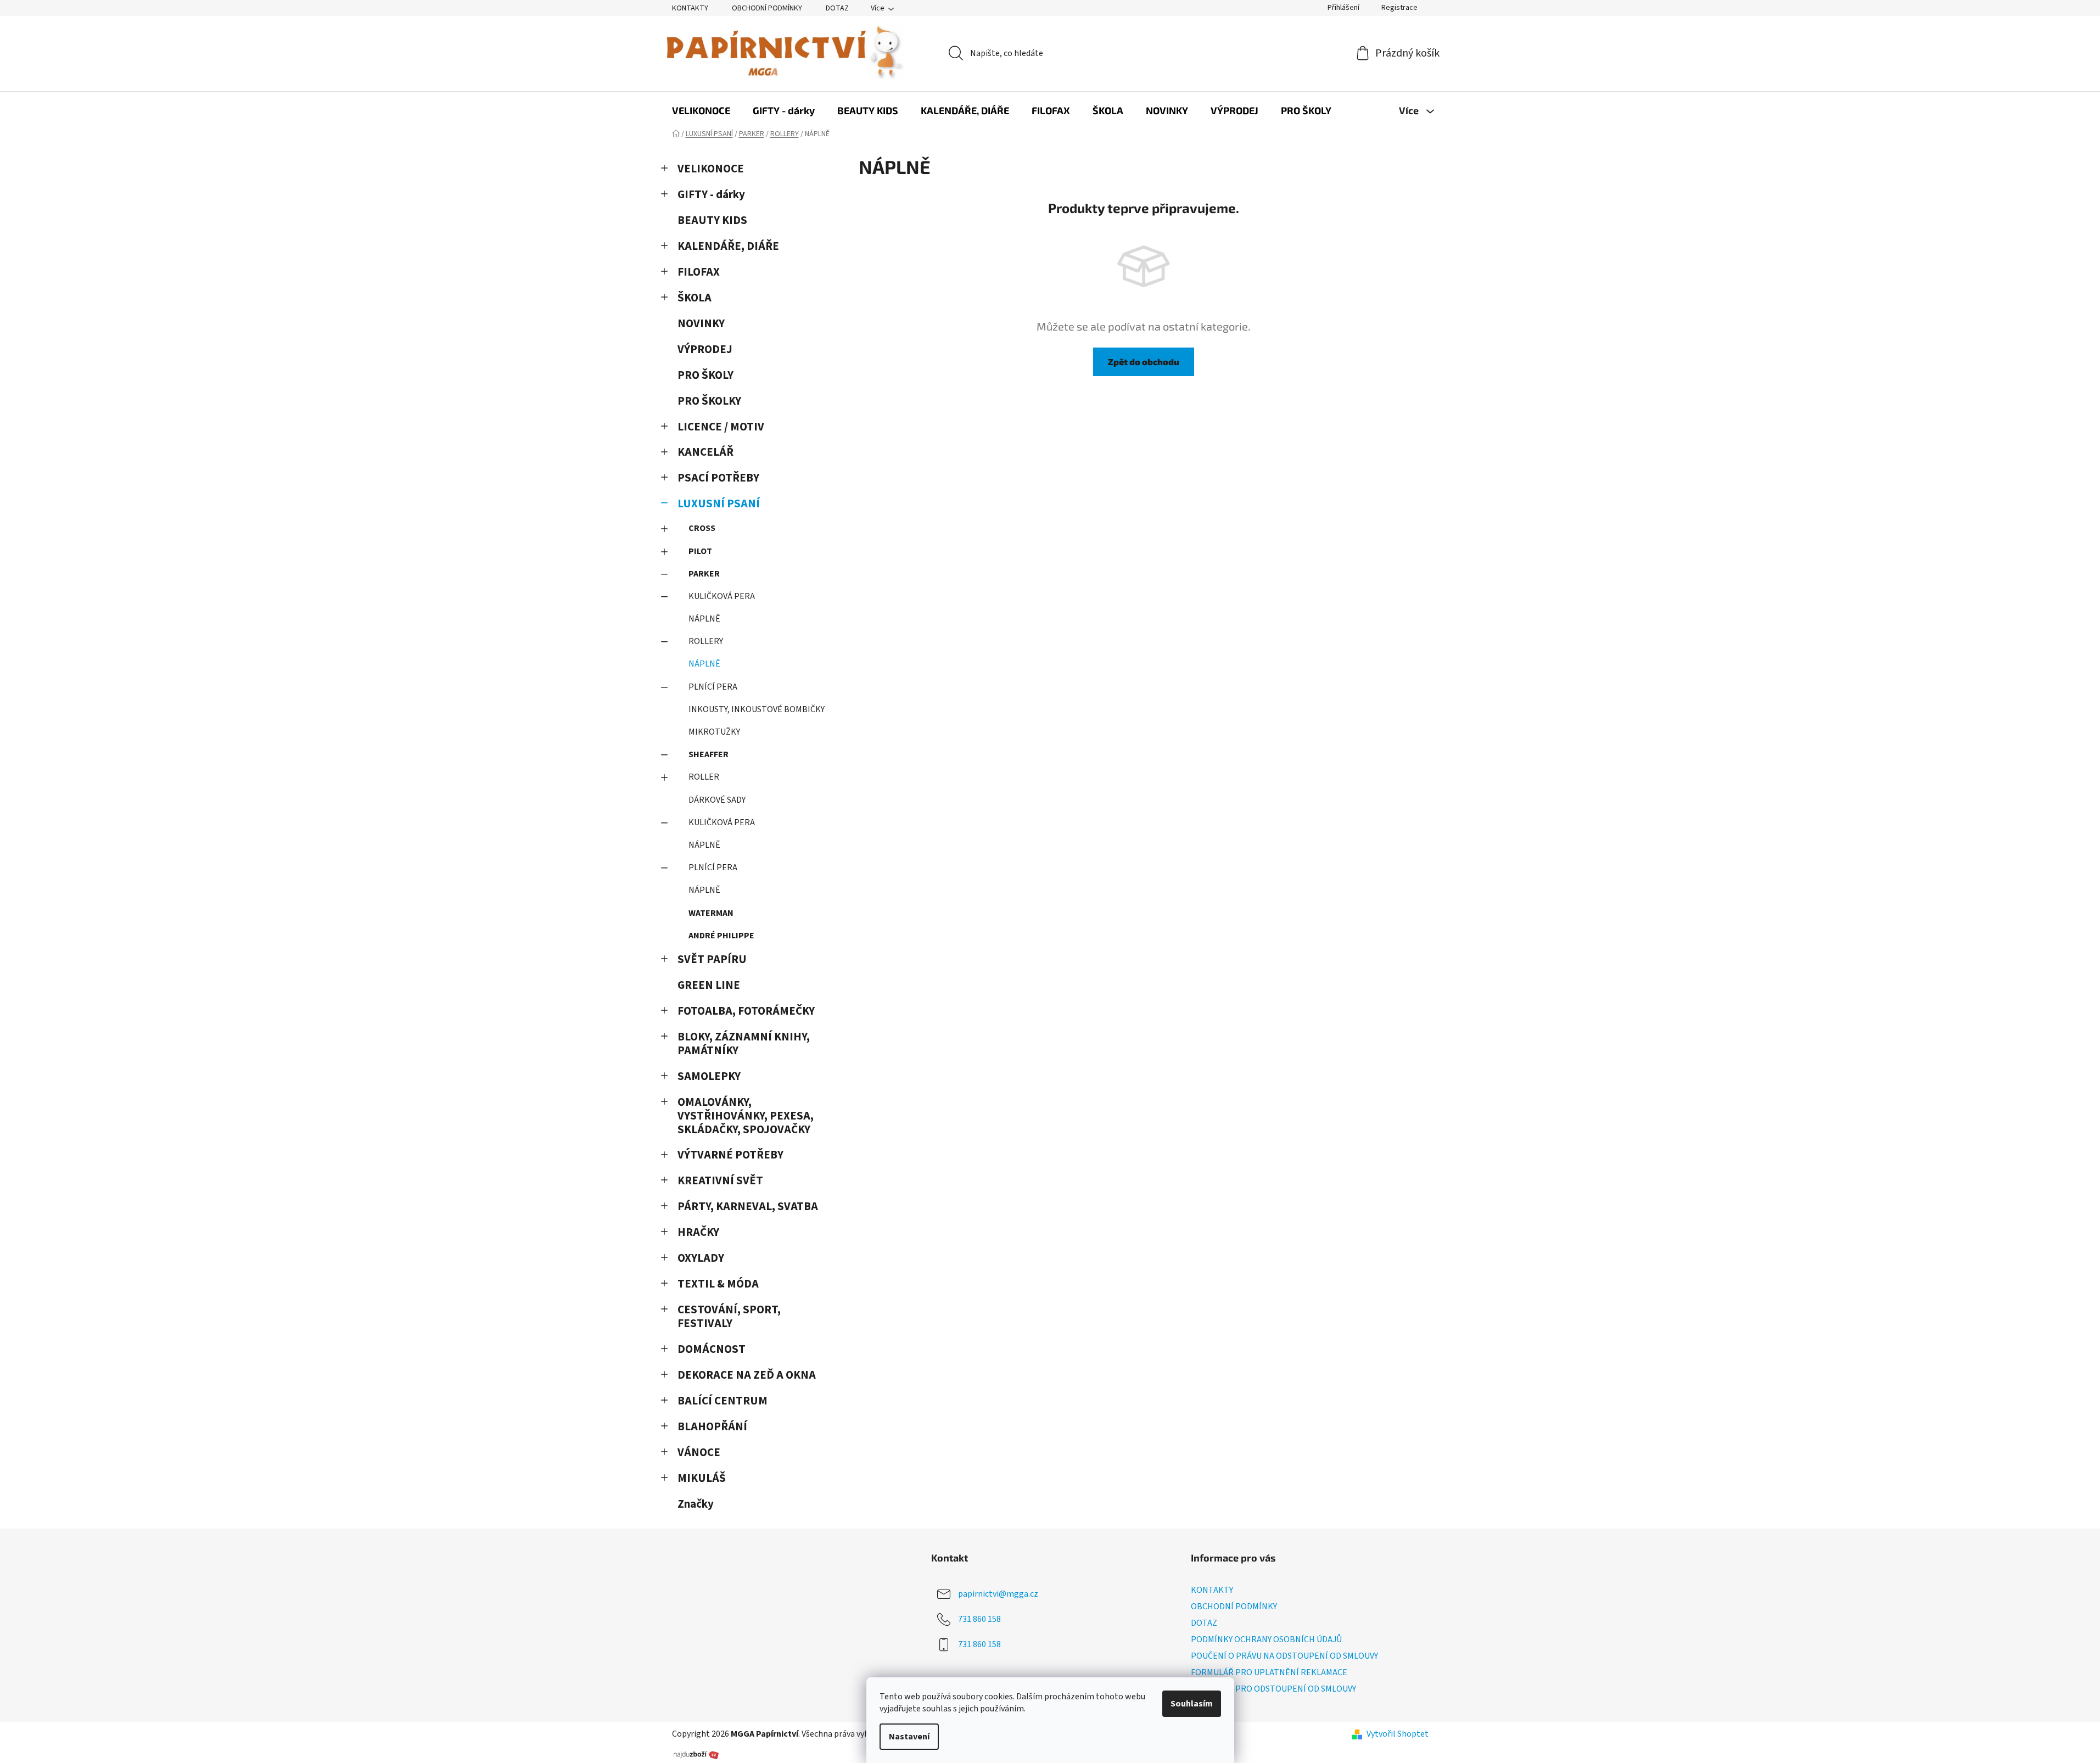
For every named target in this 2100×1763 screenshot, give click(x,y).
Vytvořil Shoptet (1398, 1734)
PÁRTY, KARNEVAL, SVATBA (748, 1207)
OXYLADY (701, 1258)
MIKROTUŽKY (714, 732)
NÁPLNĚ (704, 619)
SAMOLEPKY (709, 1076)
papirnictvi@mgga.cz (998, 1593)
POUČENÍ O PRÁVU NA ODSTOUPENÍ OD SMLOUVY (1284, 1656)
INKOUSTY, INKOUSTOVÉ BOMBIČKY (757, 709)
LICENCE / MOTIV (721, 427)
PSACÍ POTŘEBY (718, 478)
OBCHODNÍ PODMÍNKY (767, 8)
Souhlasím (1192, 1704)
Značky (696, 1504)
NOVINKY (701, 324)
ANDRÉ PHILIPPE (721, 936)
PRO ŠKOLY (705, 375)
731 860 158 (979, 1619)
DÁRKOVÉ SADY (717, 800)
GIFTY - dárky (711, 195)
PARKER (704, 574)
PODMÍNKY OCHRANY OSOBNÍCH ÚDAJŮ (1266, 1639)
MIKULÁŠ (702, 1478)
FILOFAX (699, 272)
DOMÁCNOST (712, 1349)
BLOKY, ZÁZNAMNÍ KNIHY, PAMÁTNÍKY (744, 1044)
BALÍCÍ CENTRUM (723, 1401)
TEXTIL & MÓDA (718, 1284)
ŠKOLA (695, 298)
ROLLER (704, 777)
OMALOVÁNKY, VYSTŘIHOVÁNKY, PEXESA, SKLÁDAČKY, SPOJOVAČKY (746, 1116)
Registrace (1399, 8)
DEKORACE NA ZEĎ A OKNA (747, 1375)
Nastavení (909, 1737)
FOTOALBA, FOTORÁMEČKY (746, 1011)
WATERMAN (711, 913)
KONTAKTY (690, 8)
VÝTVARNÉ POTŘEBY (730, 1155)
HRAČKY (698, 1232)
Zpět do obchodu (1144, 362)
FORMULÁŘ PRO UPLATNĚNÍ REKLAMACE (1269, 1672)
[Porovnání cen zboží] (696, 1754)
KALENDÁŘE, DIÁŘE (728, 246)
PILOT (700, 551)
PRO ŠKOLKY (709, 401)
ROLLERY (706, 641)
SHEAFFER (709, 754)
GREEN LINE (709, 985)
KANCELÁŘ (705, 452)
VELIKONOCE (711, 169)
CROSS (702, 528)
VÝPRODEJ (705, 349)
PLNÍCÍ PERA (713, 687)
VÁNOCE (699, 1453)
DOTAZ (837, 8)
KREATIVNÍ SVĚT (720, 1181)
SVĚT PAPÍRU (712, 959)
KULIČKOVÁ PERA (722, 596)
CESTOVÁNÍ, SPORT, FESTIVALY (729, 1317)
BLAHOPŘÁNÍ (712, 1427)
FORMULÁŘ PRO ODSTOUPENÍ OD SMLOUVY (1273, 1689)
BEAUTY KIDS (712, 220)
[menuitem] (701, 110)
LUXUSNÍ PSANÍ (719, 504)
